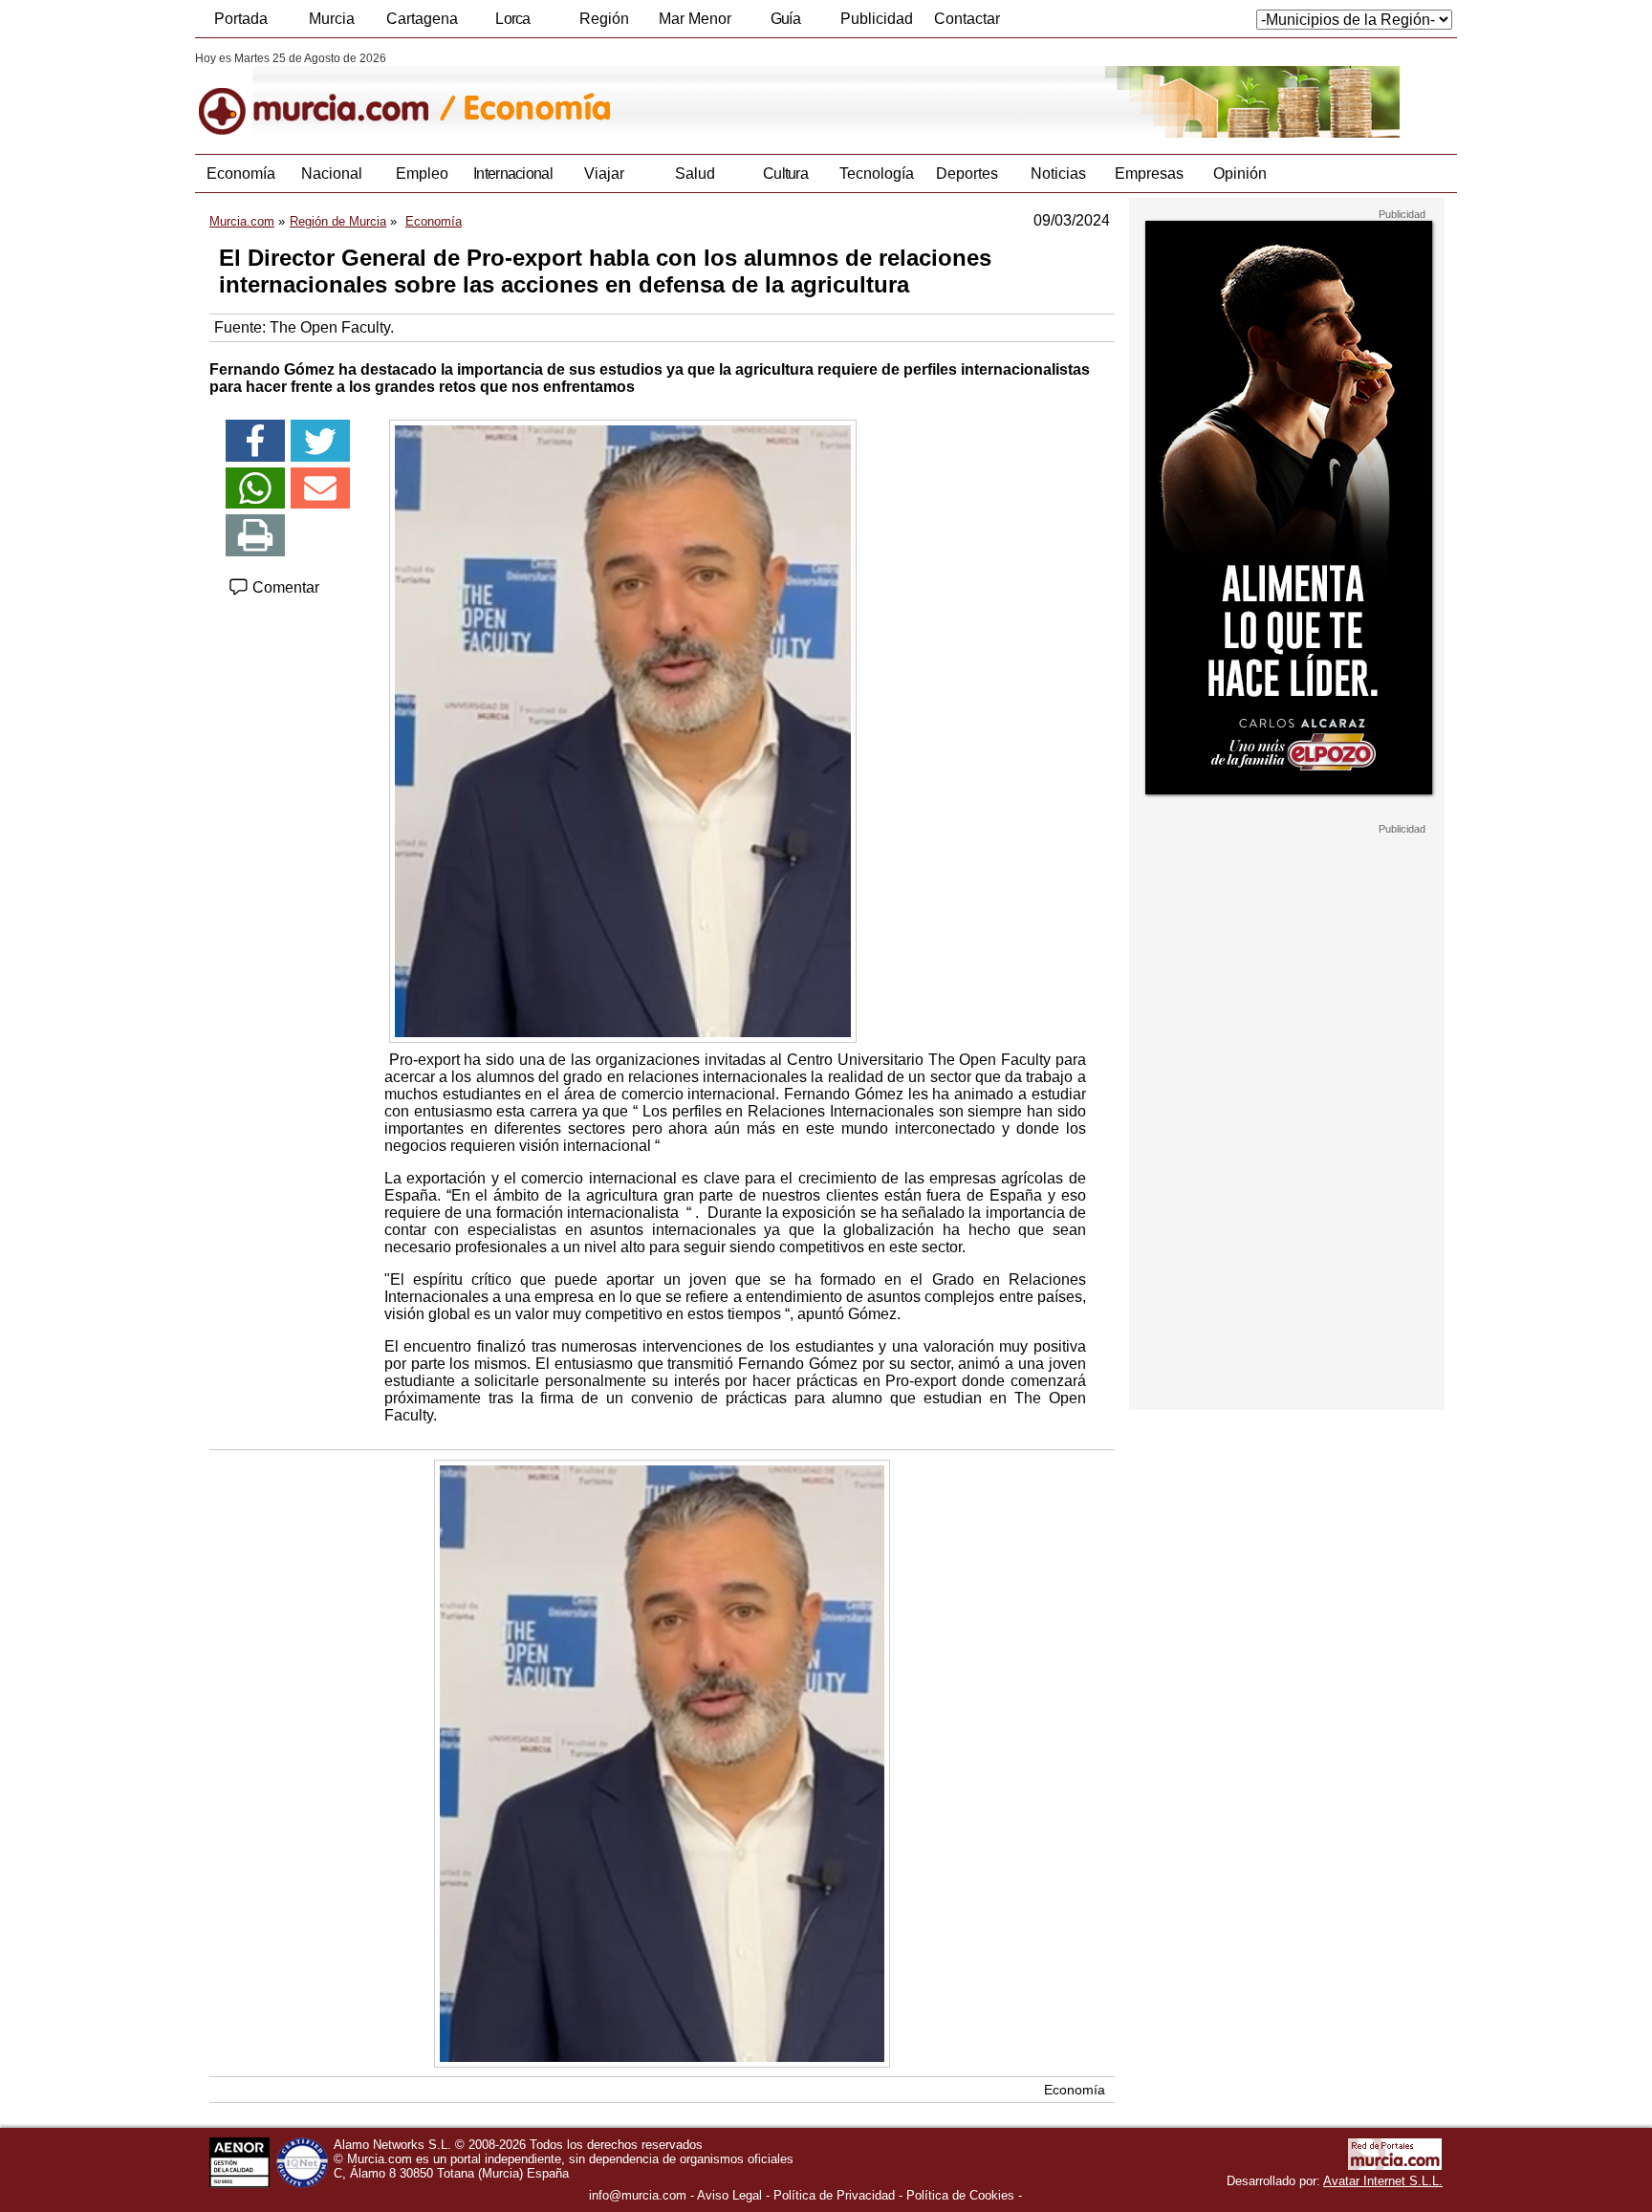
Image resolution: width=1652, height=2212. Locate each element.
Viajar (604, 173)
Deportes (967, 173)
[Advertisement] (1287, 1122)
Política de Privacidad (834, 2195)
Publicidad (877, 19)
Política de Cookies (960, 2195)
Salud (695, 173)
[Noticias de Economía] (661, 95)
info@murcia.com (638, 2195)
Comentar (284, 587)
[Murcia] (326, 95)
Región (604, 19)
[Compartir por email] (320, 488)
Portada (241, 19)
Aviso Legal (729, 2195)
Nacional (332, 173)
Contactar (967, 19)
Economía (241, 173)
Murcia (332, 19)
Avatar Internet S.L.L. (1383, 2181)
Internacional (513, 173)
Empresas (1149, 173)
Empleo (422, 173)
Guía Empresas (785, 24)
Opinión (1240, 173)
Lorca (513, 19)
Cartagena (422, 19)
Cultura (785, 173)
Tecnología (877, 173)
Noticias (1058, 173)
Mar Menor (695, 19)
